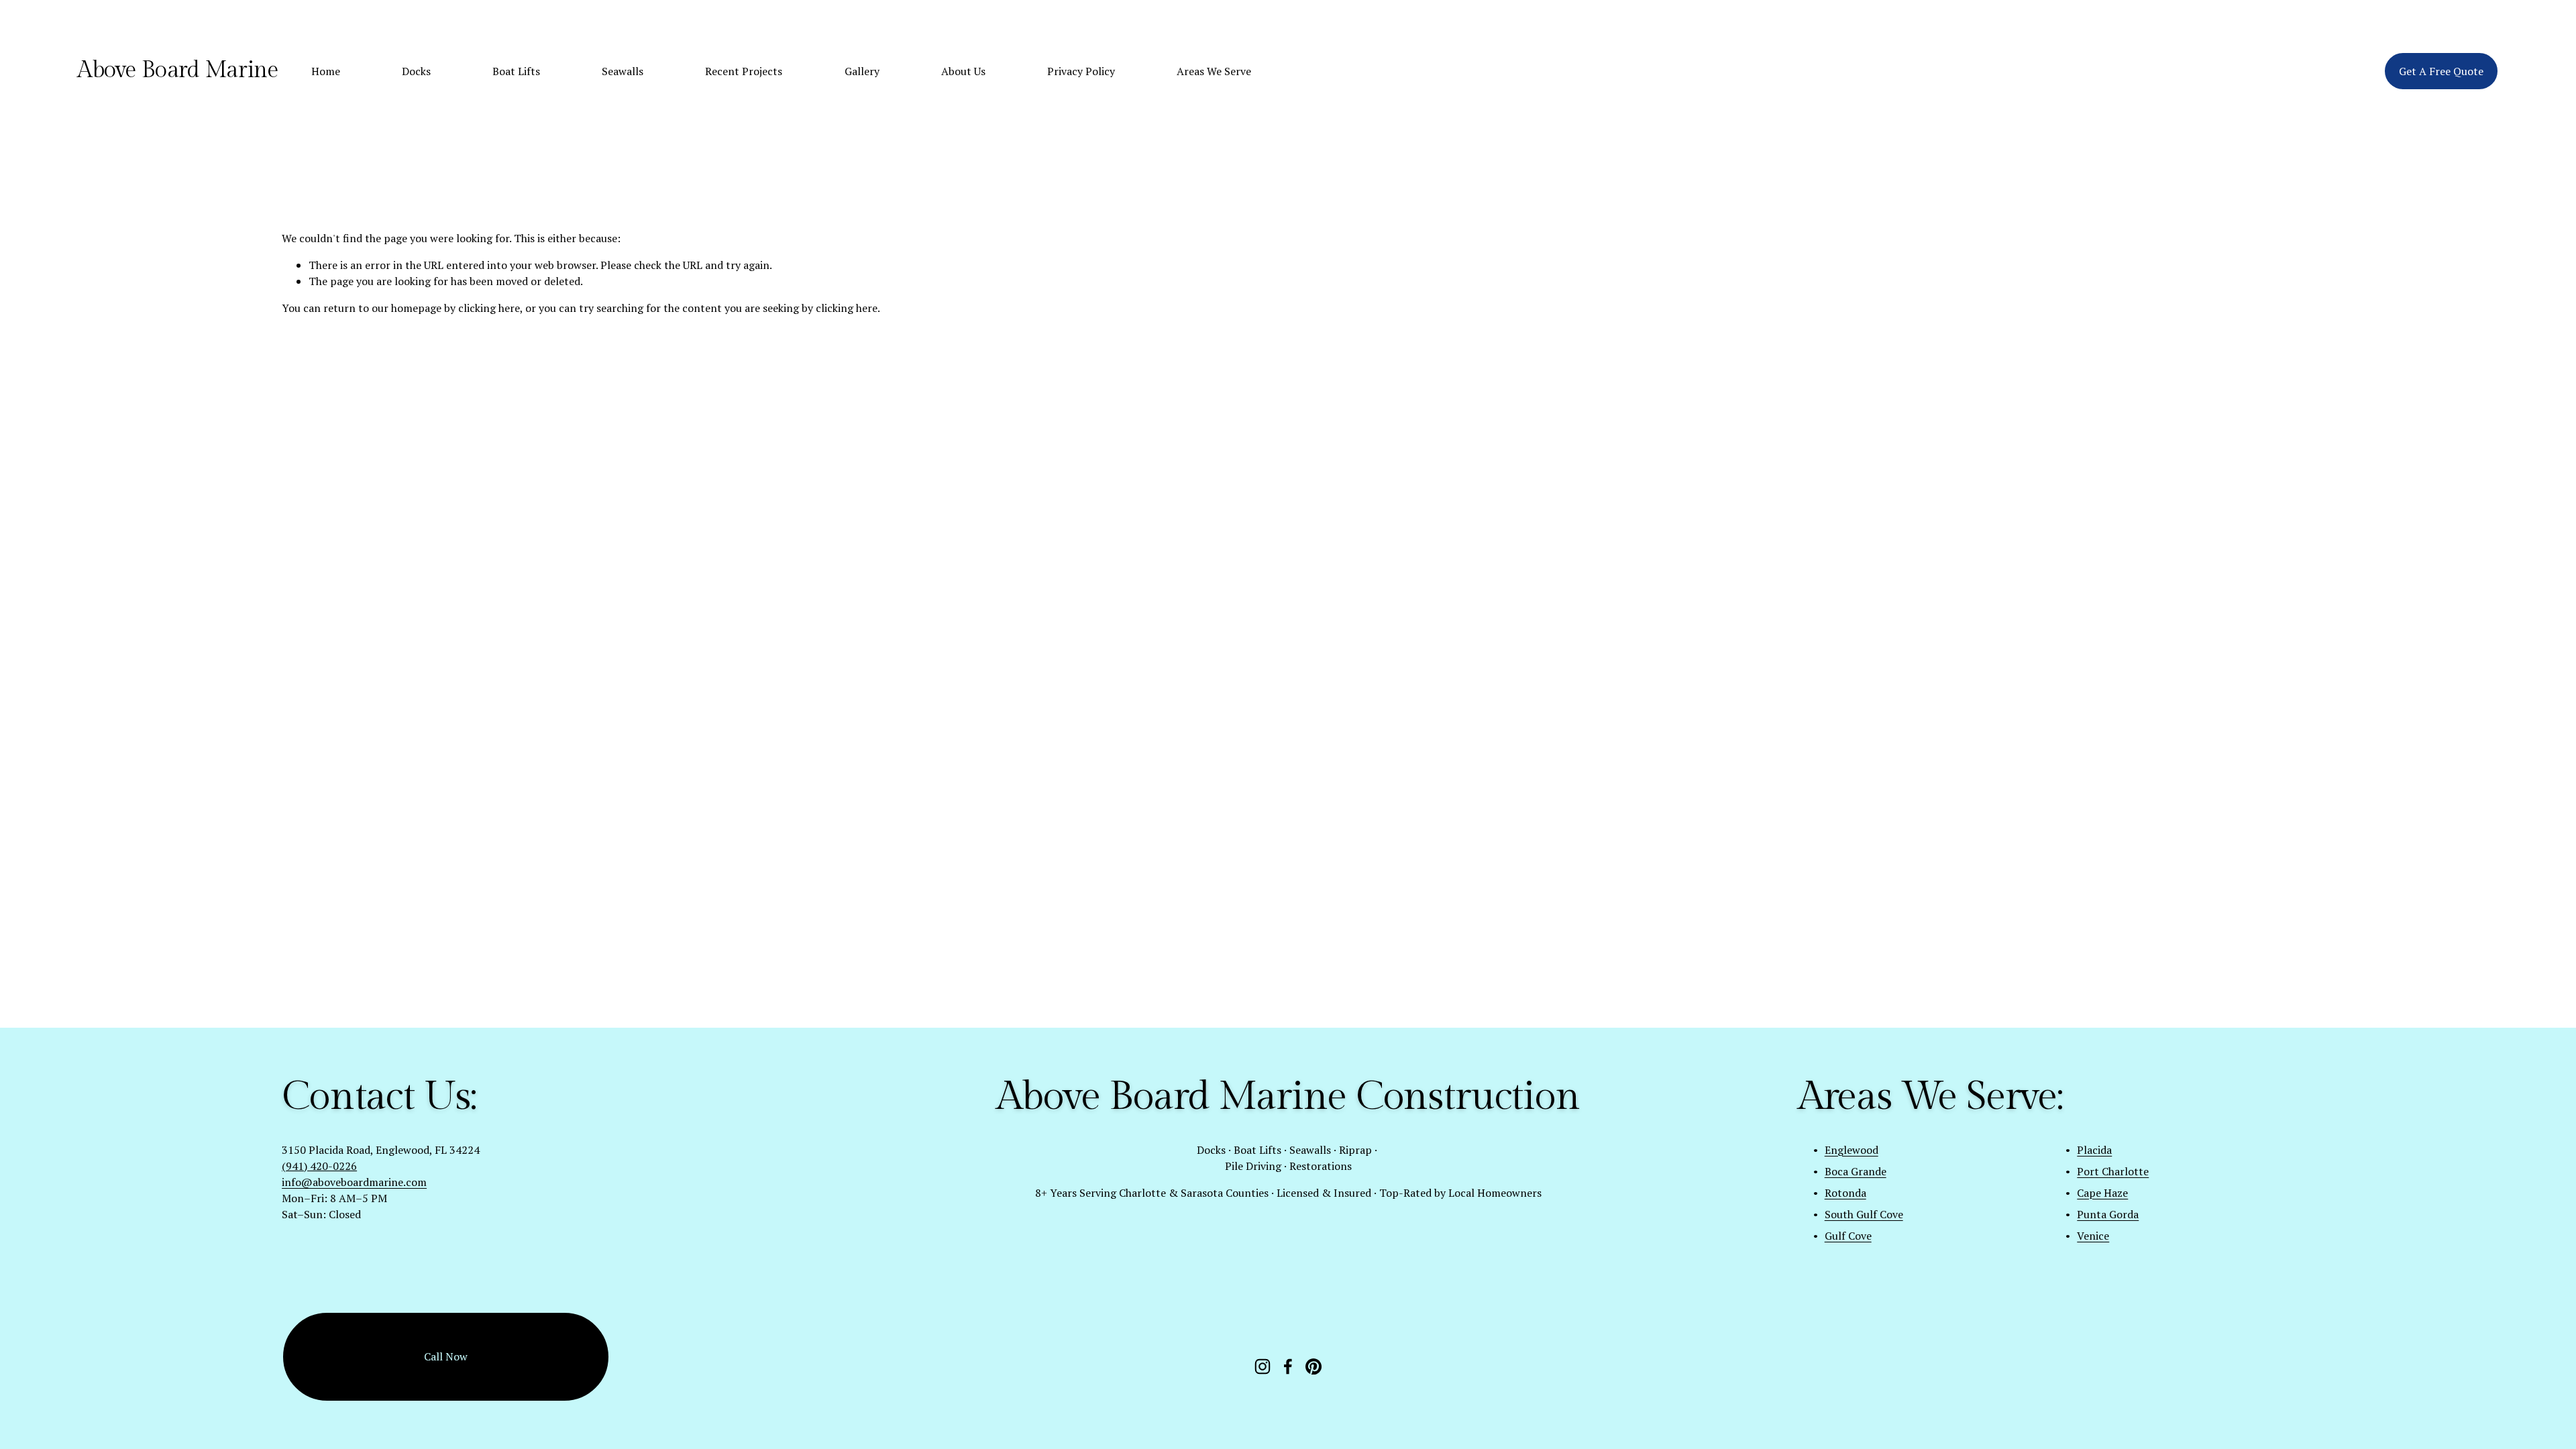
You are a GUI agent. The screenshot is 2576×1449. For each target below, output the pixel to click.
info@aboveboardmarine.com (354, 1182)
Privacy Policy (1081, 71)
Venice (2093, 1236)
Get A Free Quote (2441, 71)
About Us (963, 71)
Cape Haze (2102, 1193)
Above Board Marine (177, 70)
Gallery (862, 71)
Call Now (446, 1356)
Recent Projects (744, 71)
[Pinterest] (1313, 1366)
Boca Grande (1856, 1171)
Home (326, 71)
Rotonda (1845, 1193)
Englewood (1851, 1150)
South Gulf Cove (1864, 1214)
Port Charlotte (2113, 1171)
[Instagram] (1263, 1366)
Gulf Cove (1848, 1236)
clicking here (489, 308)
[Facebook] (1288, 1366)
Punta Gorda (2108, 1214)
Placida (2094, 1150)
